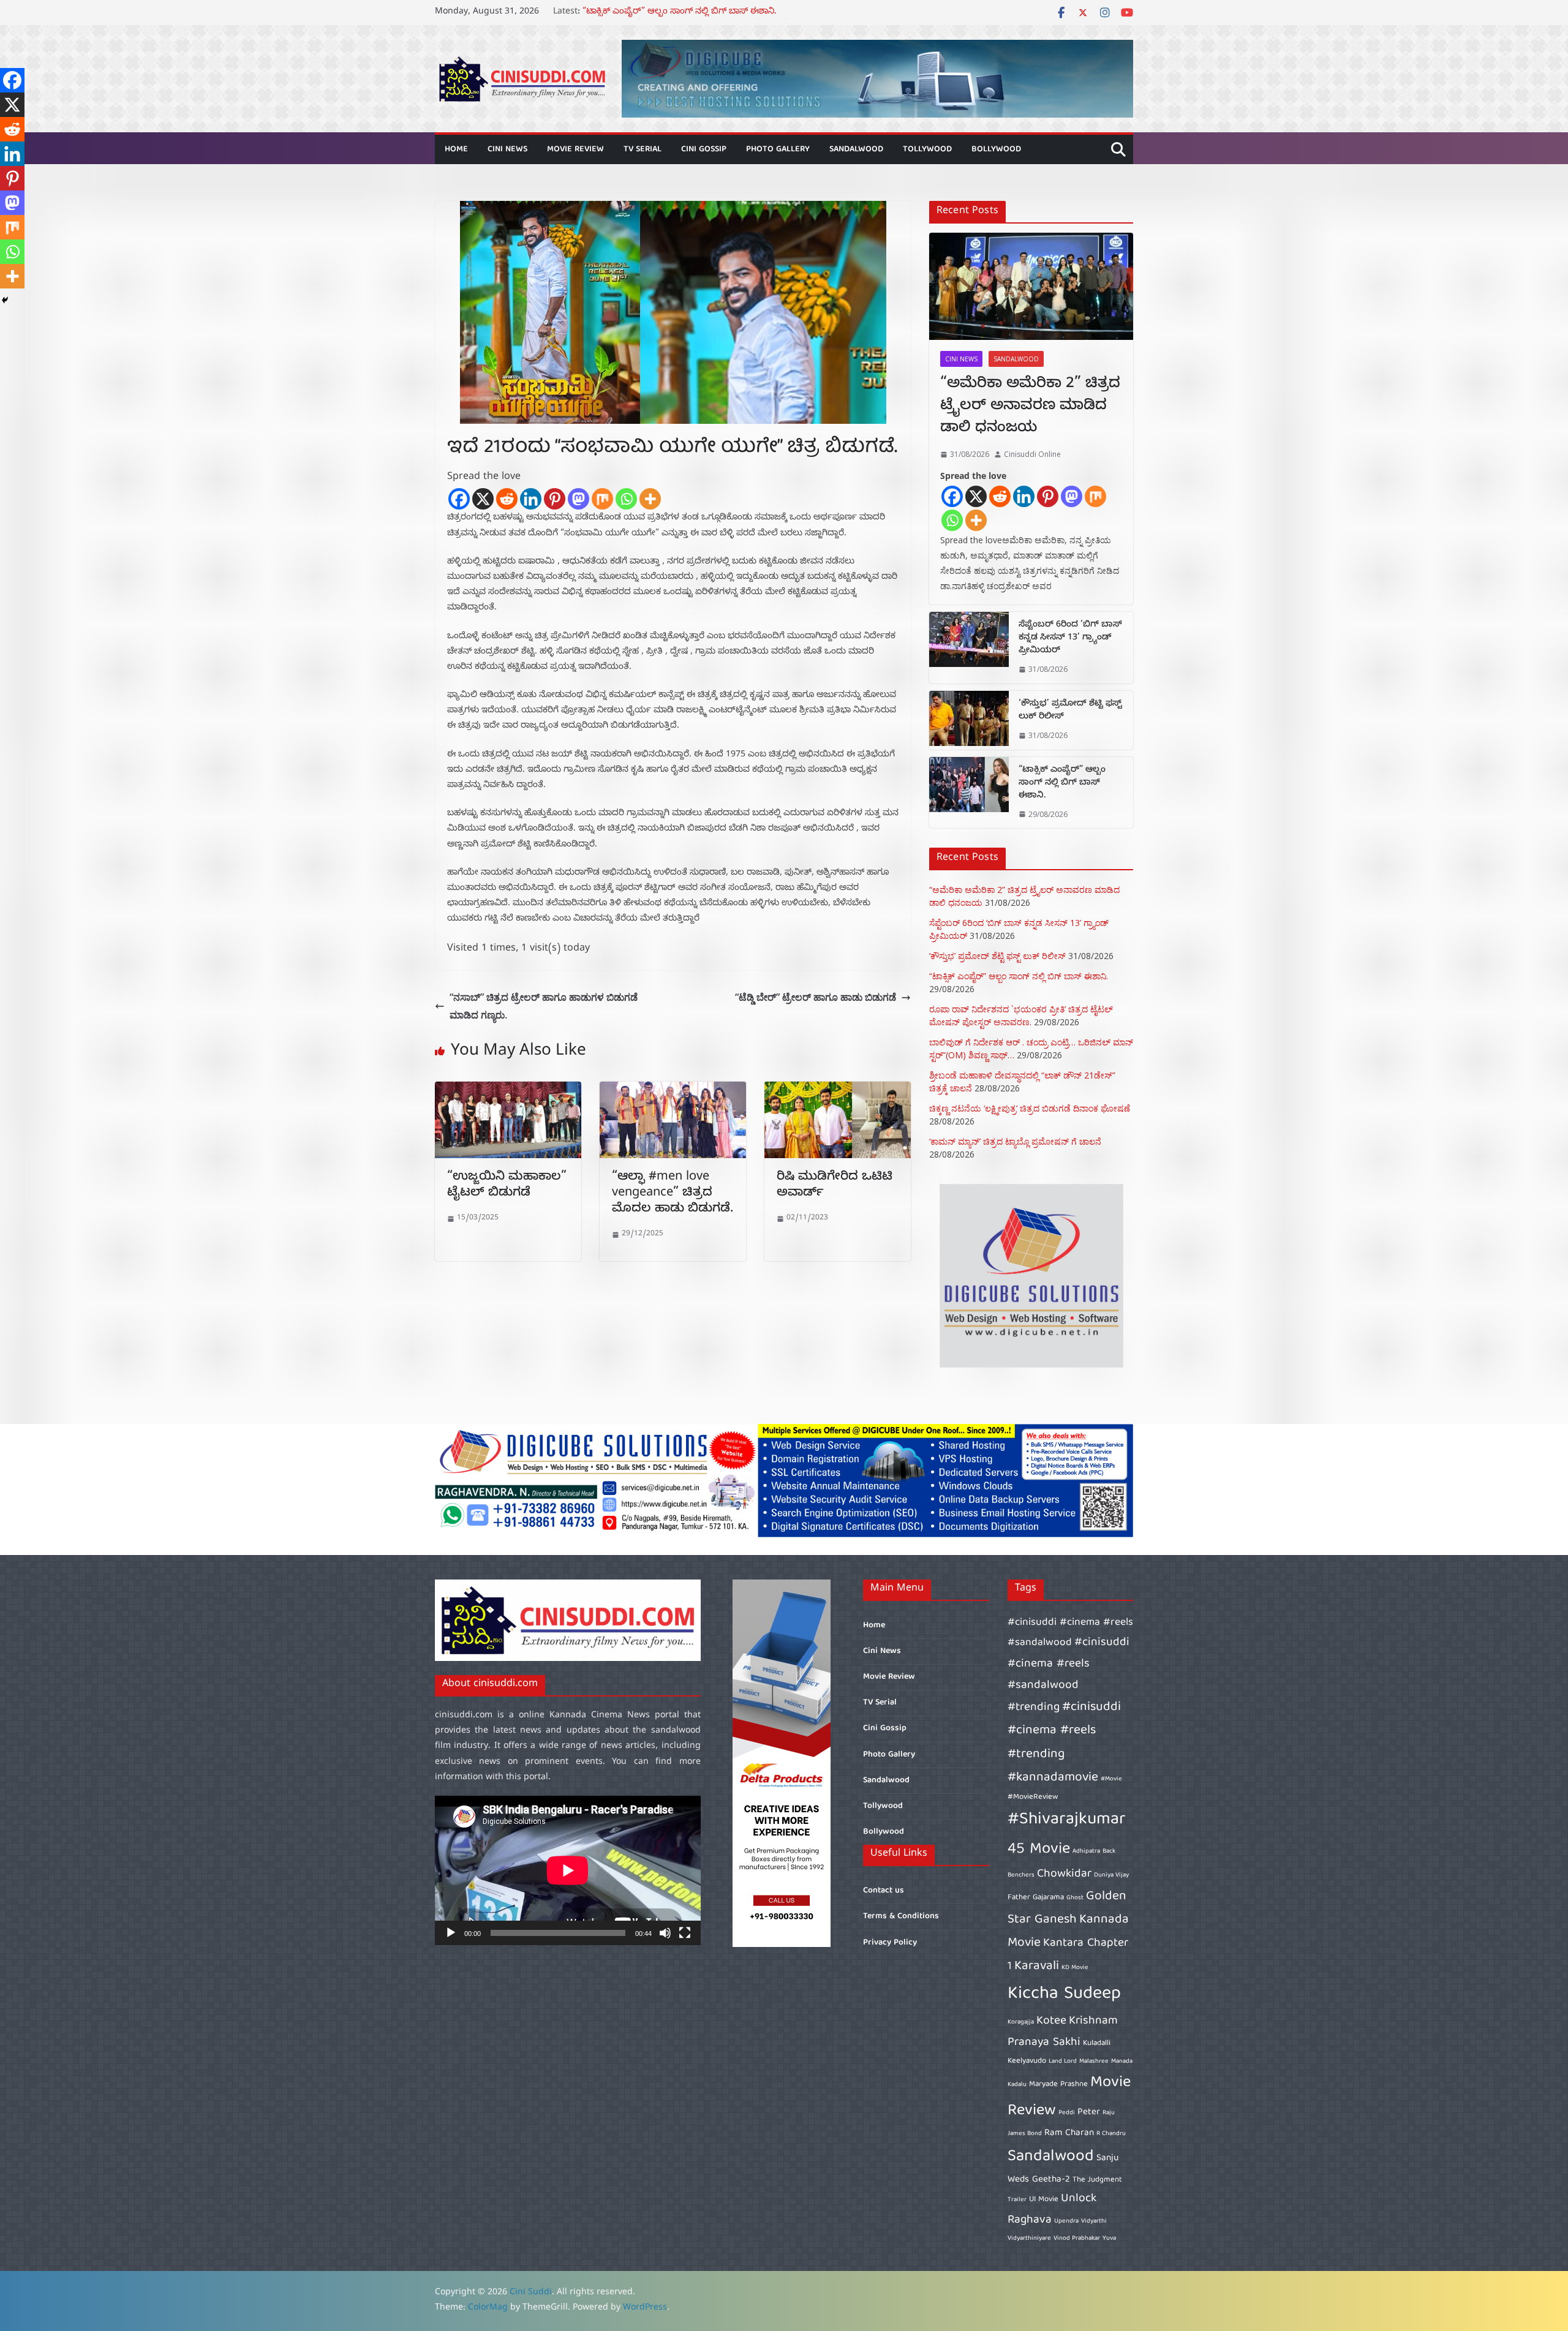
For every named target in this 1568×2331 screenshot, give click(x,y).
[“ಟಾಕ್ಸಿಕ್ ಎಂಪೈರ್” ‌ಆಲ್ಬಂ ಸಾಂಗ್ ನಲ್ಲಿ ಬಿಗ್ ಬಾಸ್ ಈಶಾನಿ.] (969, 793)
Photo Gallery (778, 149)
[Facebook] (459, 499)
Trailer (1017, 2200)
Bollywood (996, 149)
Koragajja (1021, 2022)
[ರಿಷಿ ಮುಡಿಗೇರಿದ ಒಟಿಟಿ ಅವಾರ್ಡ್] (838, 1090)
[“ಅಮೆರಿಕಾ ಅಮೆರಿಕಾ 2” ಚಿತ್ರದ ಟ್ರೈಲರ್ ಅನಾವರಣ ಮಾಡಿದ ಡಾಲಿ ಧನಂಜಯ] (1031, 286)
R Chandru (1111, 2134)
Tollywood (927, 149)
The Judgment (1097, 2180)
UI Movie (1044, 2200)
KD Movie (1075, 1968)
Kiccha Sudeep (1064, 1994)
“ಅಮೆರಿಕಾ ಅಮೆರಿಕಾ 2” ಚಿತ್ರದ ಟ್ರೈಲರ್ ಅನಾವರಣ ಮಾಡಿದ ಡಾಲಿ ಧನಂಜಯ (1030, 407)
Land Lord (1063, 2062)
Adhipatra (1086, 1851)
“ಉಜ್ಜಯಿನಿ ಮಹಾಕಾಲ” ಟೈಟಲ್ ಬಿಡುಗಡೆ (507, 1186)
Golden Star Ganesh (1067, 1908)
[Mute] (665, 1933)
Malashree (1094, 2062)
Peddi (1067, 2113)
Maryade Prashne (1058, 2084)
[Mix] (602, 499)
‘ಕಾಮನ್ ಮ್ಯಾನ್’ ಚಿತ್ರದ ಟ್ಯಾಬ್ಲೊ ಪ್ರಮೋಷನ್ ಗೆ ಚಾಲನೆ (1015, 1141)
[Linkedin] (531, 499)
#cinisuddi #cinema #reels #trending (1064, 1730)
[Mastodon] (579, 499)
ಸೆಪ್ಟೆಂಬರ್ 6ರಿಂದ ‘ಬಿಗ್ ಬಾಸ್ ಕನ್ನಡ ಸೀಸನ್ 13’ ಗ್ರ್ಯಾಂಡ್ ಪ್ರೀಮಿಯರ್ (1070, 638)
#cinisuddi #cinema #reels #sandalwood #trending (1069, 1675)
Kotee (1051, 2021)
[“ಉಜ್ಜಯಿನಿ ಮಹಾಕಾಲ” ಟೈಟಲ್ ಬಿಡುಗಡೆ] (508, 1090)
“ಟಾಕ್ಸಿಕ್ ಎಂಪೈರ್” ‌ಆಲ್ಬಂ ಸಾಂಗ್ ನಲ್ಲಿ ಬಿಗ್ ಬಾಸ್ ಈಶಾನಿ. (1062, 784)
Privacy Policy (890, 1943)
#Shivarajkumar (1067, 1820)
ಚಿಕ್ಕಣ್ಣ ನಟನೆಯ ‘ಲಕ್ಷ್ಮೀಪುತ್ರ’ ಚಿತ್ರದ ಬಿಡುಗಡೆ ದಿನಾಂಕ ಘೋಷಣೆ (1030, 1108)
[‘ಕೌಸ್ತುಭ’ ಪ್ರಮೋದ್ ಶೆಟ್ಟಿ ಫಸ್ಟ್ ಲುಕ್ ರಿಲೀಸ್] (969, 720)
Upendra (1066, 2221)
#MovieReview (1033, 1797)
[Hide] (5, 300)
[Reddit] (507, 499)
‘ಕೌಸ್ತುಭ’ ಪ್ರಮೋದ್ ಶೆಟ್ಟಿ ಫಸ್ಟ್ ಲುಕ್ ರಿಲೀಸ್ (656, 13)
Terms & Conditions (901, 1916)
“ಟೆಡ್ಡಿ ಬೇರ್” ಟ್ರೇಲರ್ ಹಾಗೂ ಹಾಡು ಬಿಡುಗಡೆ (816, 997)
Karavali (1037, 1966)
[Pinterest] (555, 499)
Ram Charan (1069, 2133)
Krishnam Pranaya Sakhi (1063, 2032)
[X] (483, 499)
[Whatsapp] (626, 499)
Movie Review (575, 149)
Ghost (1075, 1898)
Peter (1089, 2112)
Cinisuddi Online (1032, 454)
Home (456, 149)
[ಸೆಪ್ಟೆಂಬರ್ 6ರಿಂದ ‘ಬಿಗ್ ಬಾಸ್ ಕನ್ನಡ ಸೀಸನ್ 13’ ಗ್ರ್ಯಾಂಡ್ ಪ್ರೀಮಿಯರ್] (969, 648)
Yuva (1109, 2239)
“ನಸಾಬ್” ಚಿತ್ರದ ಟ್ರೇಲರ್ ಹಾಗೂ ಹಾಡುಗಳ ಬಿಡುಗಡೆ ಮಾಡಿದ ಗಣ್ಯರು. (544, 1006)
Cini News (507, 149)
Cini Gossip (704, 149)
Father (1019, 1898)
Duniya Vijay (1111, 1875)
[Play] (451, 1933)
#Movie (1111, 1779)
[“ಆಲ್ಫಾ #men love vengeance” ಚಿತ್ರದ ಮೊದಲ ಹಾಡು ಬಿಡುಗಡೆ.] (673, 1090)
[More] (650, 499)
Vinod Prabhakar (1077, 2239)
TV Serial (643, 149)
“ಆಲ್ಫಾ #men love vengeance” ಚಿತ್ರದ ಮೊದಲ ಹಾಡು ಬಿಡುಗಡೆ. (673, 1194)
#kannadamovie (1053, 1778)
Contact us (884, 1891)
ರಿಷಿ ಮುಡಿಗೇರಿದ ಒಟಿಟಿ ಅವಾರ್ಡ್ (835, 1186)
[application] (568, 1870)
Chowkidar (1064, 1874)
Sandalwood (856, 149)
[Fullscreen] (685, 1933)
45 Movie (1039, 1849)
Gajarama (1048, 1898)
